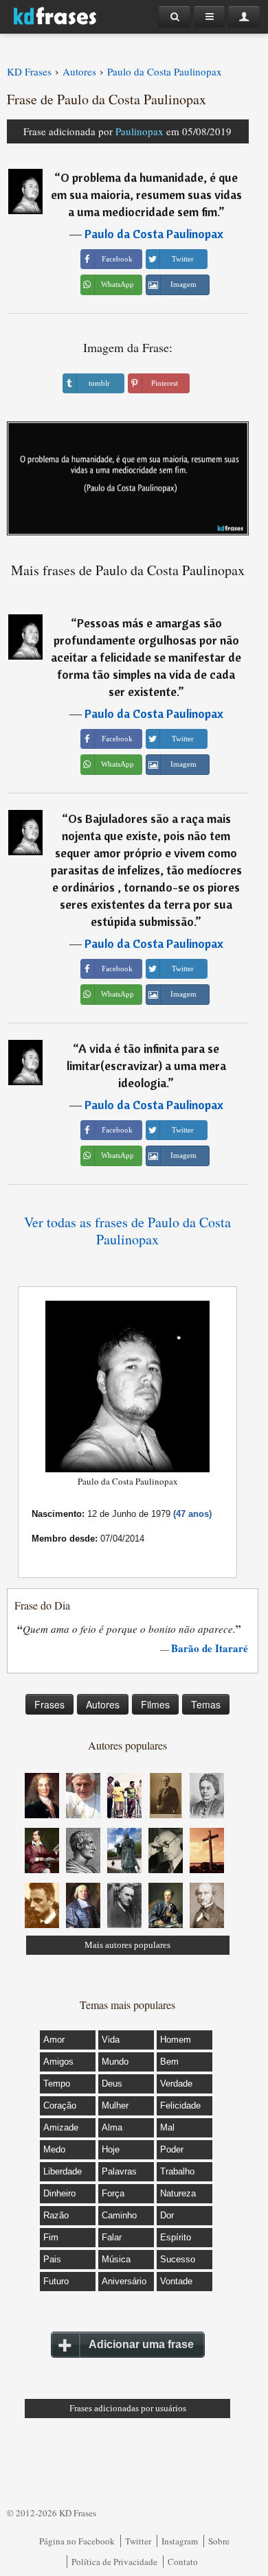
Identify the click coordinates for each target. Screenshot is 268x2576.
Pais (52, 2259)
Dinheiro (59, 2193)
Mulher (115, 2105)
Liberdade (63, 2171)
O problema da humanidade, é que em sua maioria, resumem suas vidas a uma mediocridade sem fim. (146, 195)
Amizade (61, 2127)
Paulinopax (139, 131)
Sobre (219, 2541)
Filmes (155, 1704)
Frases (49, 1704)
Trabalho (177, 2171)
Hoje (111, 2149)
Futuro (56, 2281)
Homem (176, 2040)
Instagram (180, 2541)
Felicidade (180, 2105)
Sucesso (178, 2259)
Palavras (119, 2171)
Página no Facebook (77, 2541)
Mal (167, 2127)
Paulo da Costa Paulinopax (154, 234)
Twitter (138, 2541)
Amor (54, 2040)
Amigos (58, 2062)
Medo (54, 2149)
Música (116, 2259)
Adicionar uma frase (141, 2344)
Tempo (57, 2084)
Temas (206, 1704)
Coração (60, 2105)
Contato (183, 2562)
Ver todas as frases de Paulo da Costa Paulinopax (127, 1231)
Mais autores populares (127, 1945)
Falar (112, 2237)
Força (113, 2193)
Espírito (176, 2237)
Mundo (115, 2062)
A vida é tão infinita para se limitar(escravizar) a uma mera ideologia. (146, 1066)
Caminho (119, 2215)
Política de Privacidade (114, 2562)
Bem (169, 2062)
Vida (111, 2040)
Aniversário (124, 2281)
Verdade (176, 2084)
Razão (56, 2215)
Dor (167, 2215)
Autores (103, 1704)
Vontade (176, 2281)
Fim (51, 2237)
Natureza (178, 2193)
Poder (172, 2149)
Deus (112, 2084)
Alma (112, 2127)
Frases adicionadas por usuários (128, 2408)
